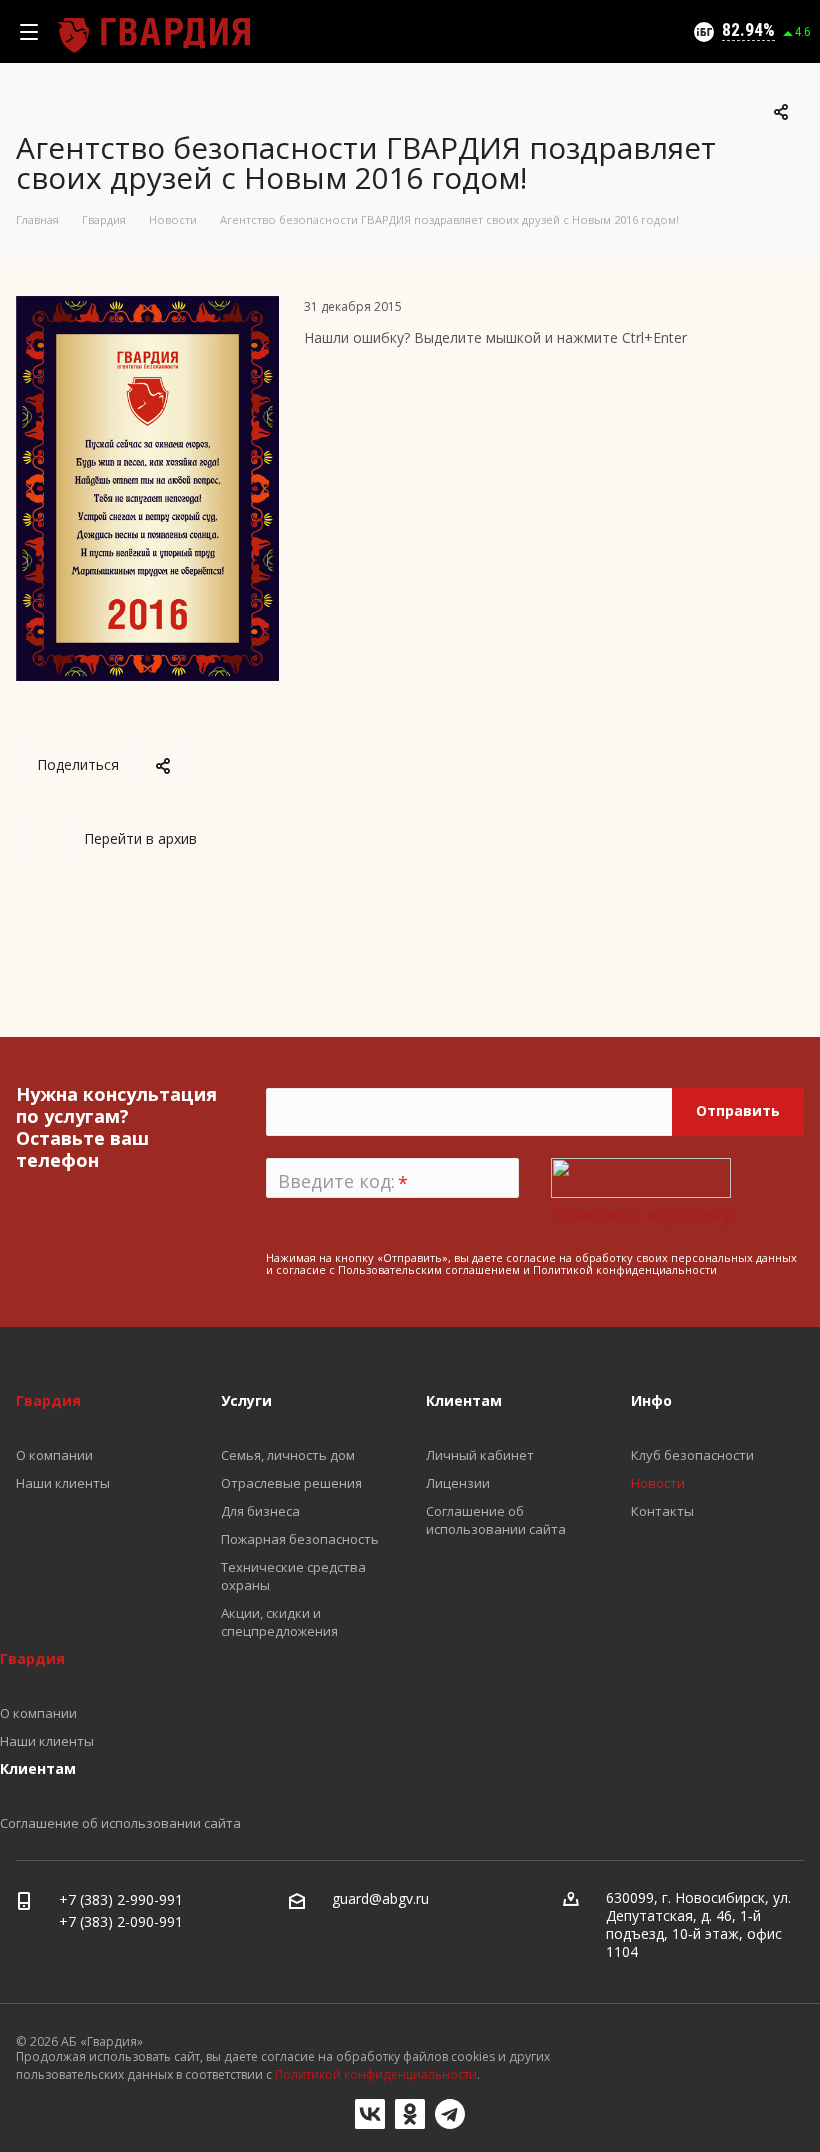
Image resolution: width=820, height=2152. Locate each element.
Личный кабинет (480, 1455)
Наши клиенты (63, 1483)
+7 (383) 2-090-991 (121, 1921)
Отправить (738, 1110)
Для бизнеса (260, 1511)
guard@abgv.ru (380, 1898)
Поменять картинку (641, 1214)
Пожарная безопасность (300, 1539)
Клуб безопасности (692, 1455)
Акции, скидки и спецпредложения (279, 1622)
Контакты (662, 1511)
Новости (658, 1483)
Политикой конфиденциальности (625, 1269)
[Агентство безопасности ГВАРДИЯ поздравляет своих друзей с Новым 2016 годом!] (147, 307)
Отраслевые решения (291, 1483)
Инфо (651, 1400)
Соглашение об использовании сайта (496, 1520)
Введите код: (343, 1182)
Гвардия (48, 1400)
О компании (54, 1455)
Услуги (246, 1400)
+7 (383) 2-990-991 (121, 1899)
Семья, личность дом (288, 1455)
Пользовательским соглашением (429, 1269)
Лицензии (458, 1483)
